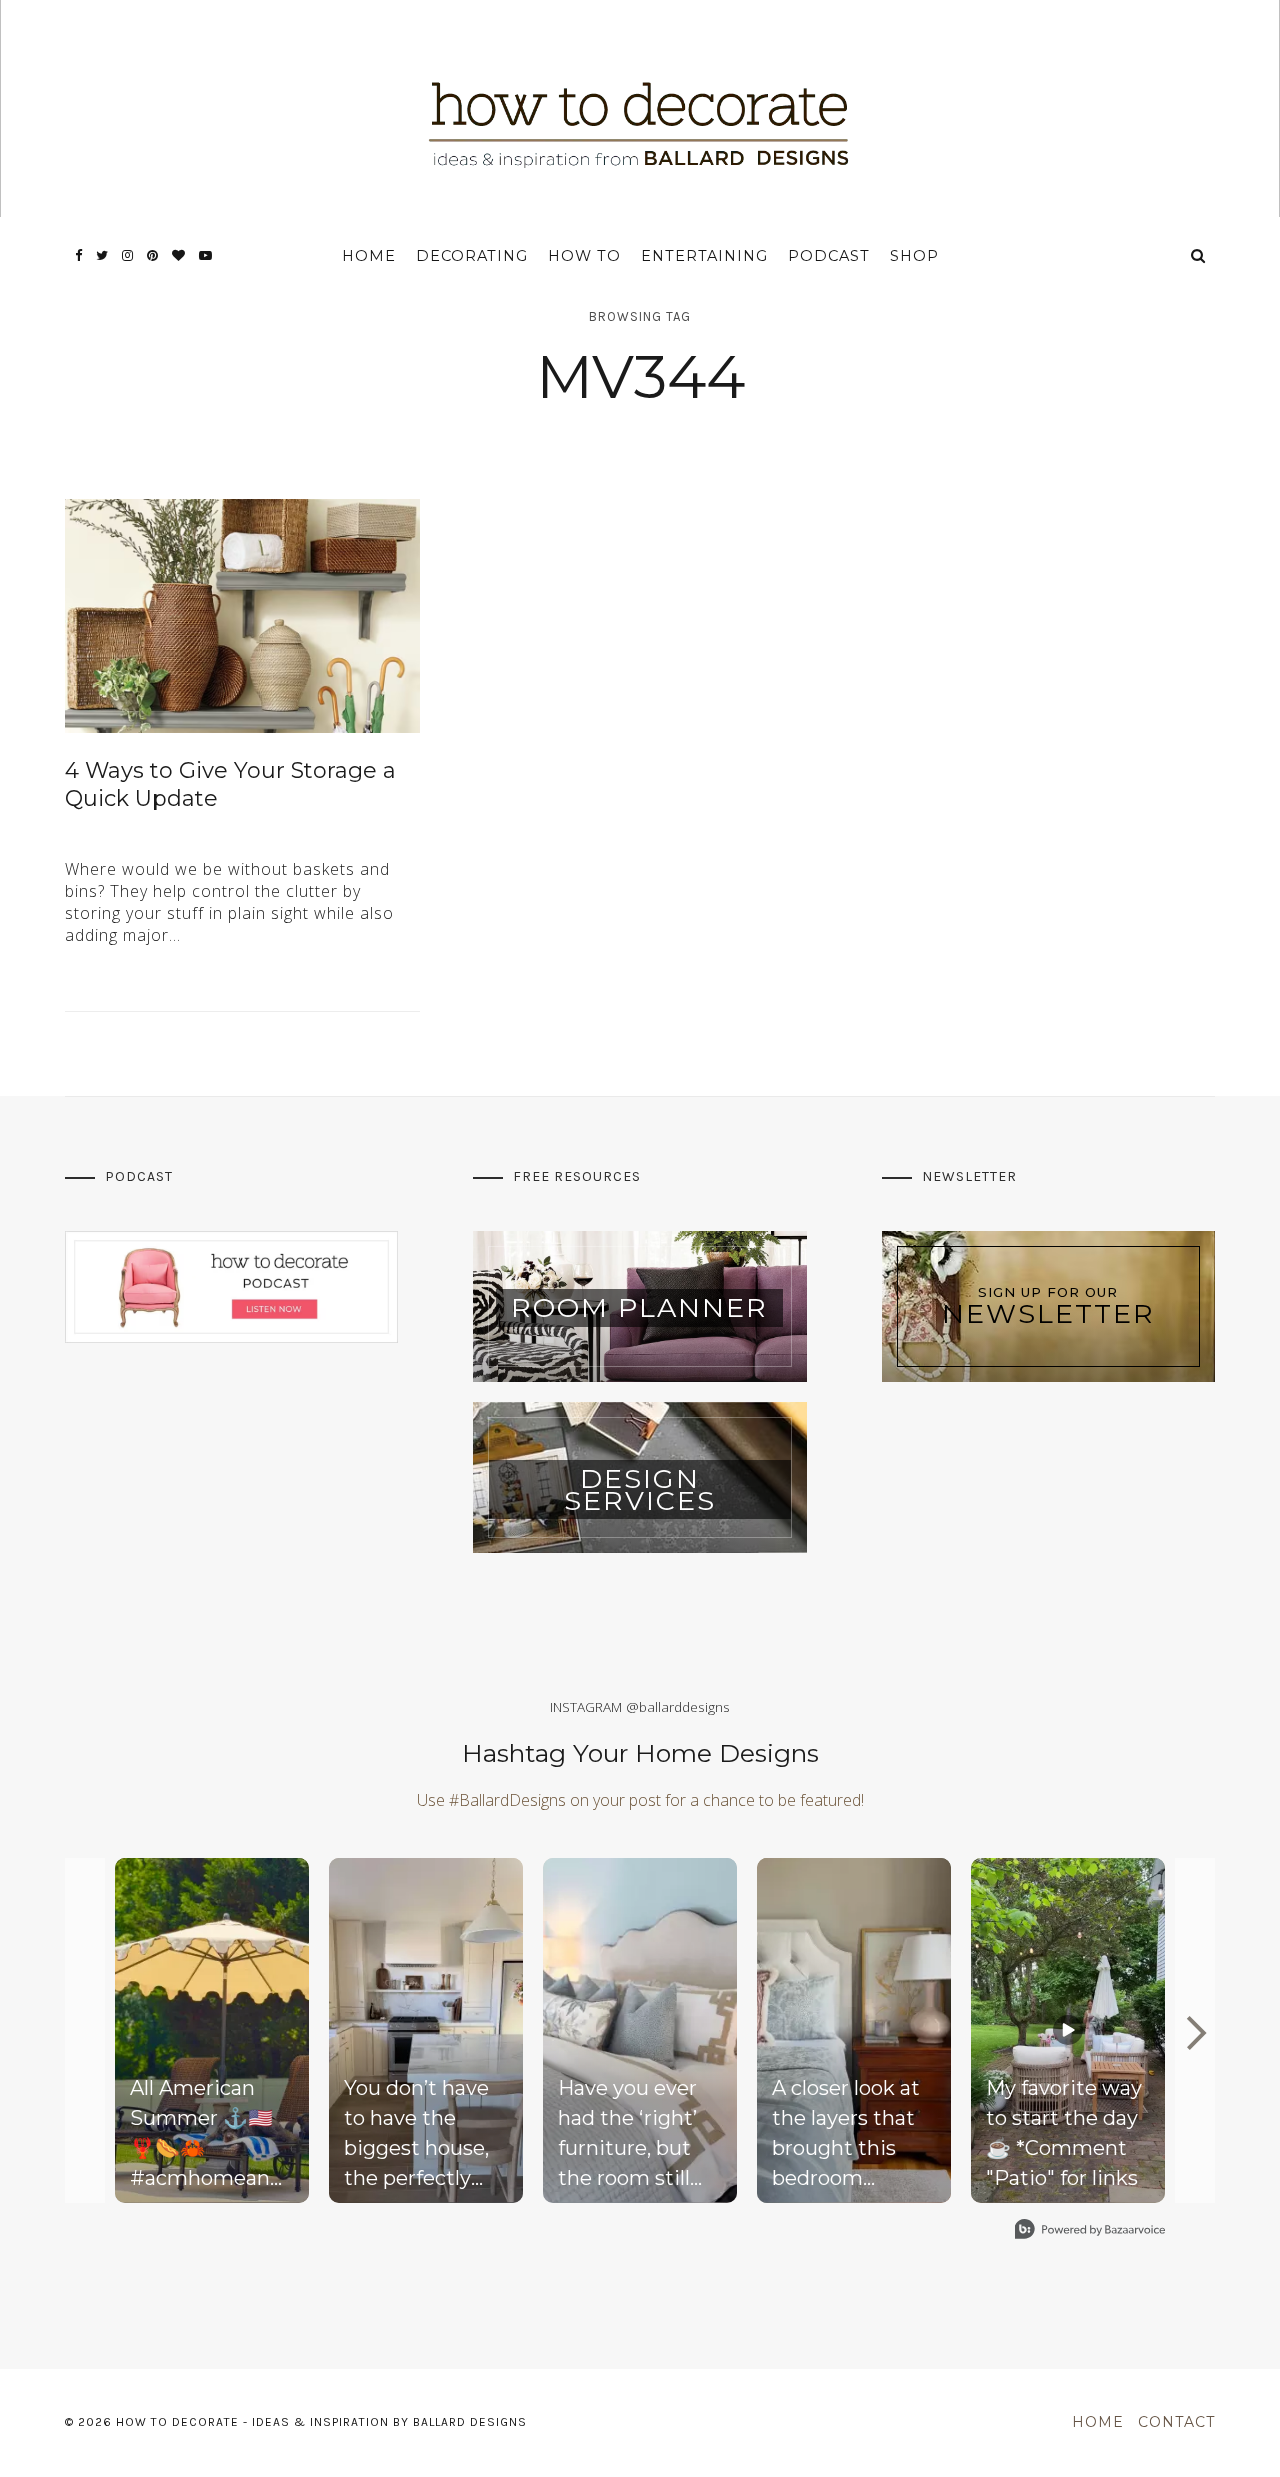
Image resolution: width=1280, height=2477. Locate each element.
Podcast (829, 256)
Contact (1176, 2422)
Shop (914, 256)
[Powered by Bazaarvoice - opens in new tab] (1090, 2231)
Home (369, 256)
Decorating (472, 256)
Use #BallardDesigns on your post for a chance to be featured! (640, 1800)
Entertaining (704, 256)
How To (584, 256)
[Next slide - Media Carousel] (1195, 2033)
